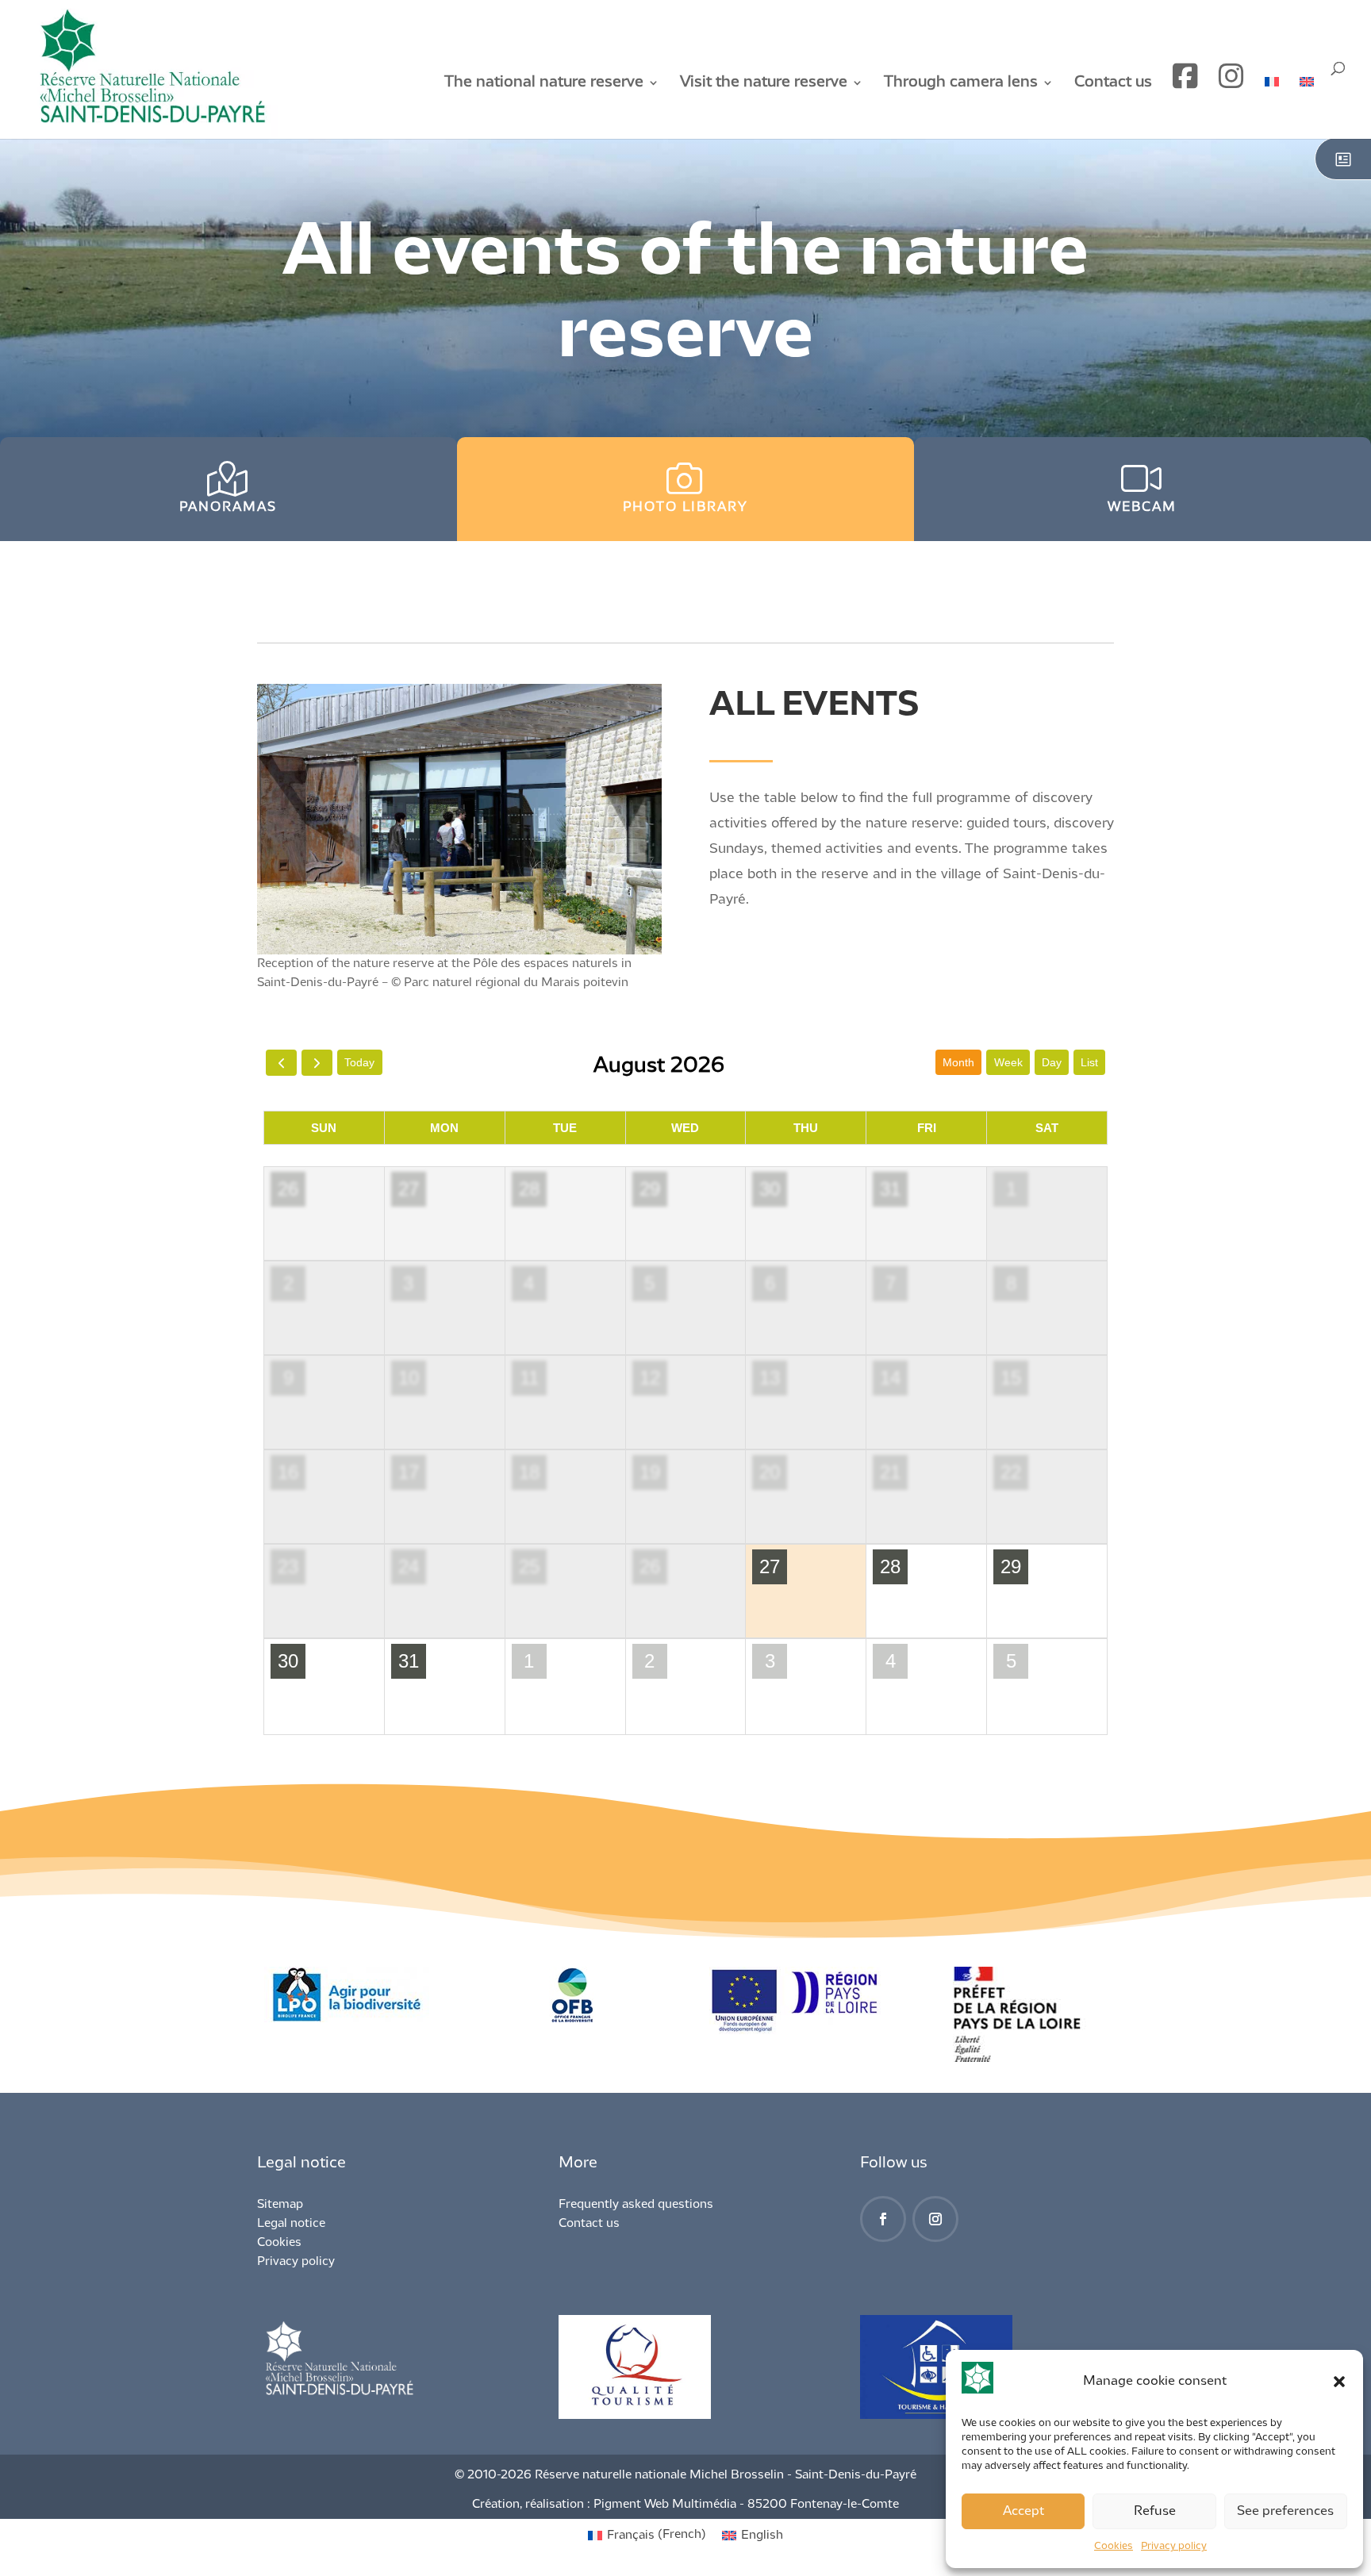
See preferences (1285, 2511)
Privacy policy (1174, 2546)
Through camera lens (961, 83)
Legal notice (291, 2224)
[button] (1339, 2382)
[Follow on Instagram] (935, 2219)
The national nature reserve (544, 83)
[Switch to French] (1272, 107)
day (1052, 1062)
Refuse (1155, 2511)
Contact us (1113, 83)
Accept (1023, 2511)
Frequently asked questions (636, 2205)
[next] (317, 1063)
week (1008, 1062)
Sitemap (280, 2205)
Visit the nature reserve (764, 83)
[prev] (281, 1063)
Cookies (1114, 2546)
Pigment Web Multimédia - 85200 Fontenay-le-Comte (746, 2505)
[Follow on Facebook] (883, 2219)
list (1089, 1062)
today (359, 1062)
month (958, 1062)
